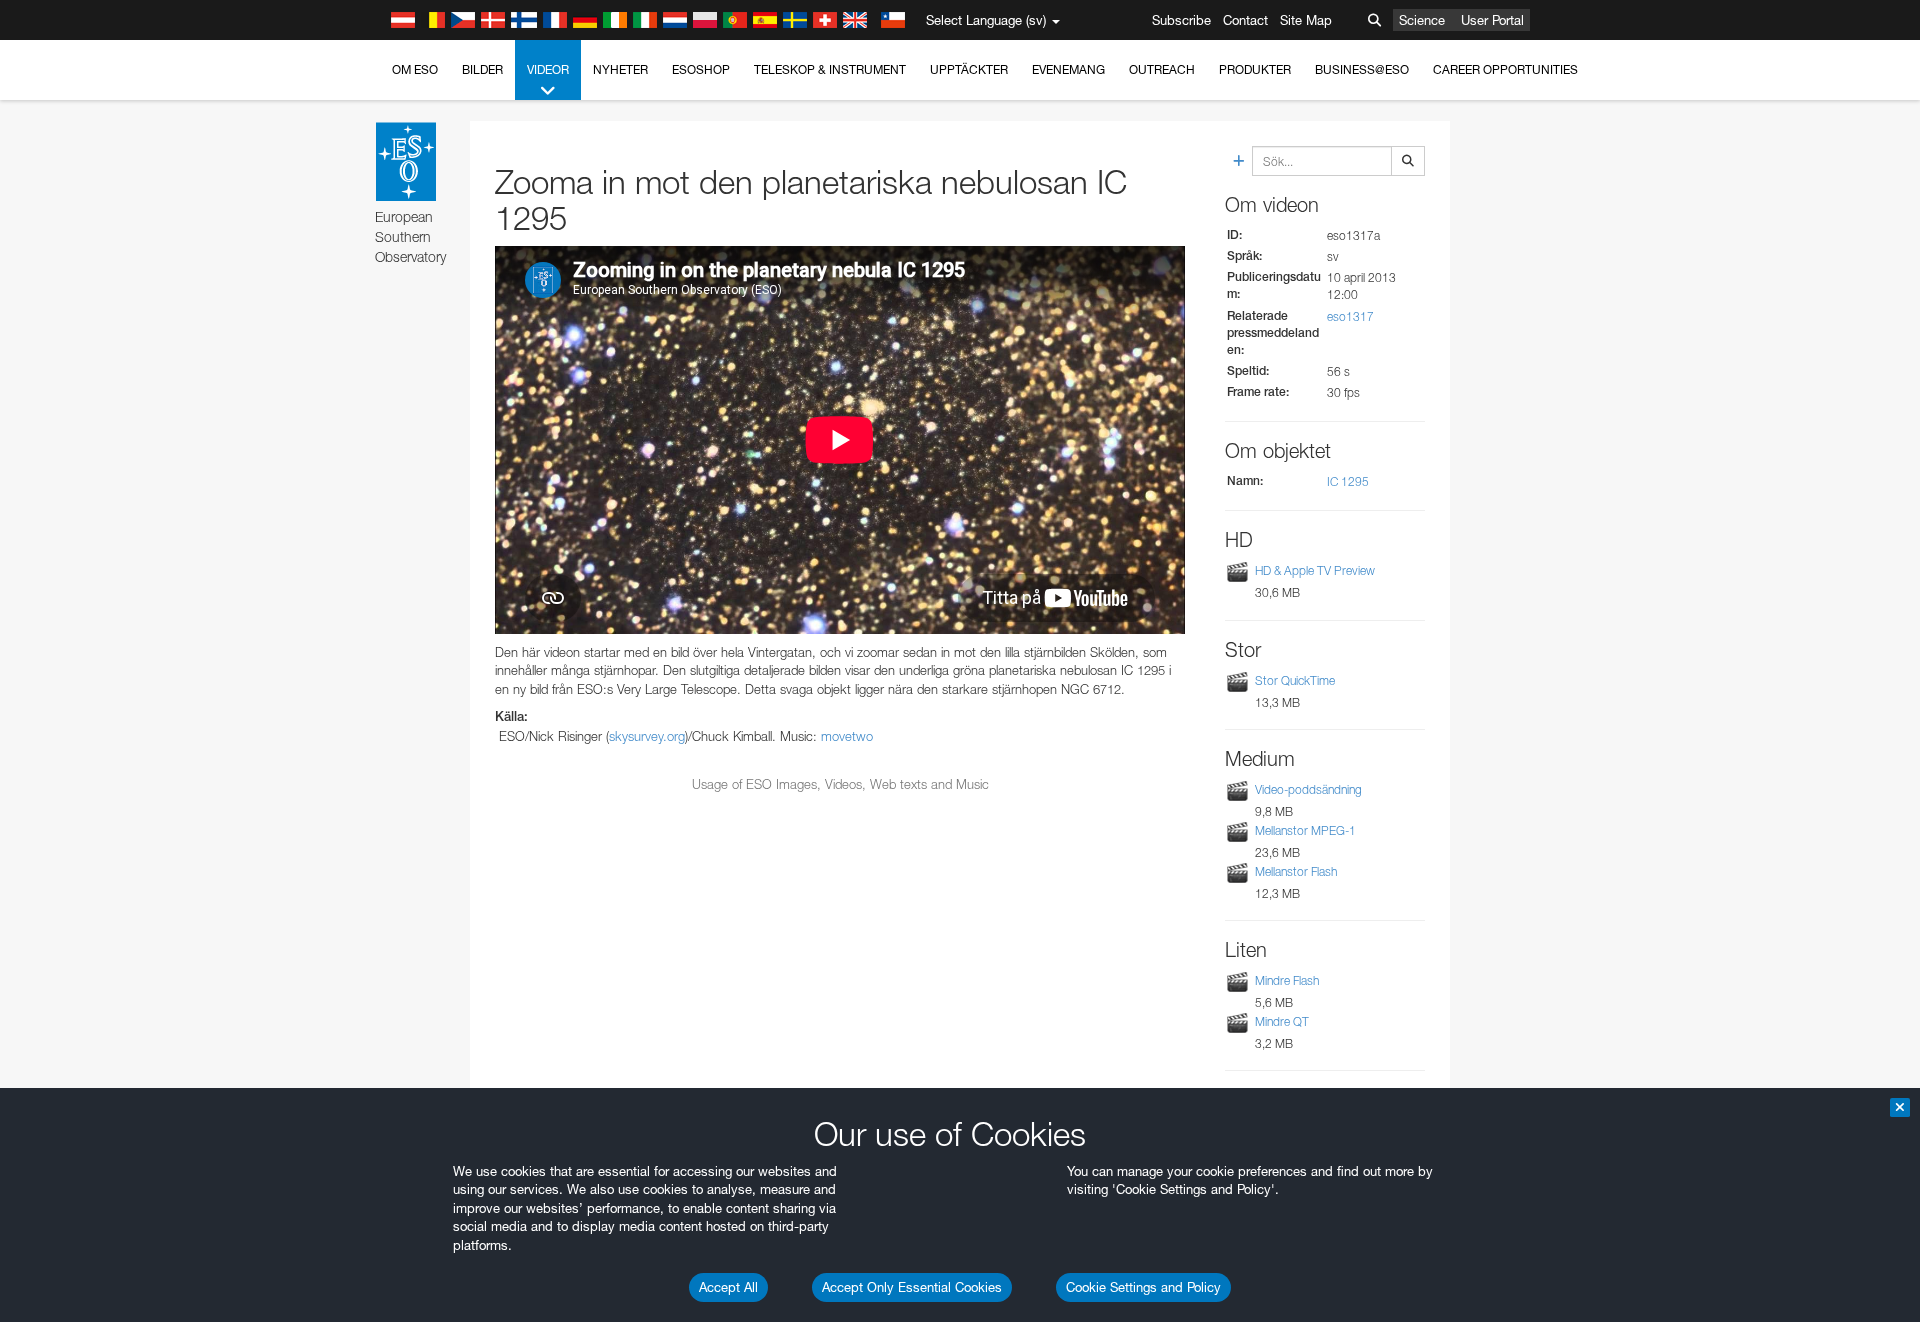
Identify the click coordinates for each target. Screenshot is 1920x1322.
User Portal (1492, 20)
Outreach (1162, 69)
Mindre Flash (1287, 980)
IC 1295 (1348, 481)
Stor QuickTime (1295, 680)
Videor (548, 69)
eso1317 (1350, 316)
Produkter (1255, 69)
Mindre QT (1282, 1021)
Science (1422, 20)
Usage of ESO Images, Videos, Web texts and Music (840, 784)
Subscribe (1181, 20)
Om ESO (415, 69)
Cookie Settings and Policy (1143, 1287)
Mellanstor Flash (1296, 871)
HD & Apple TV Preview (1315, 571)
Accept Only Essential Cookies (912, 1287)
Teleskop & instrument (830, 69)
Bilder (482, 69)
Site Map (1306, 20)
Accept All (728, 1287)
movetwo (847, 736)
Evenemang (1068, 69)
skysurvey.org (647, 736)
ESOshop (701, 69)
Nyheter (620, 69)
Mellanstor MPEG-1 (1305, 830)
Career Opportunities (1505, 69)
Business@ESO (1362, 69)
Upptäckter (969, 69)
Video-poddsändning (1308, 789)
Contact (1245, 20)
